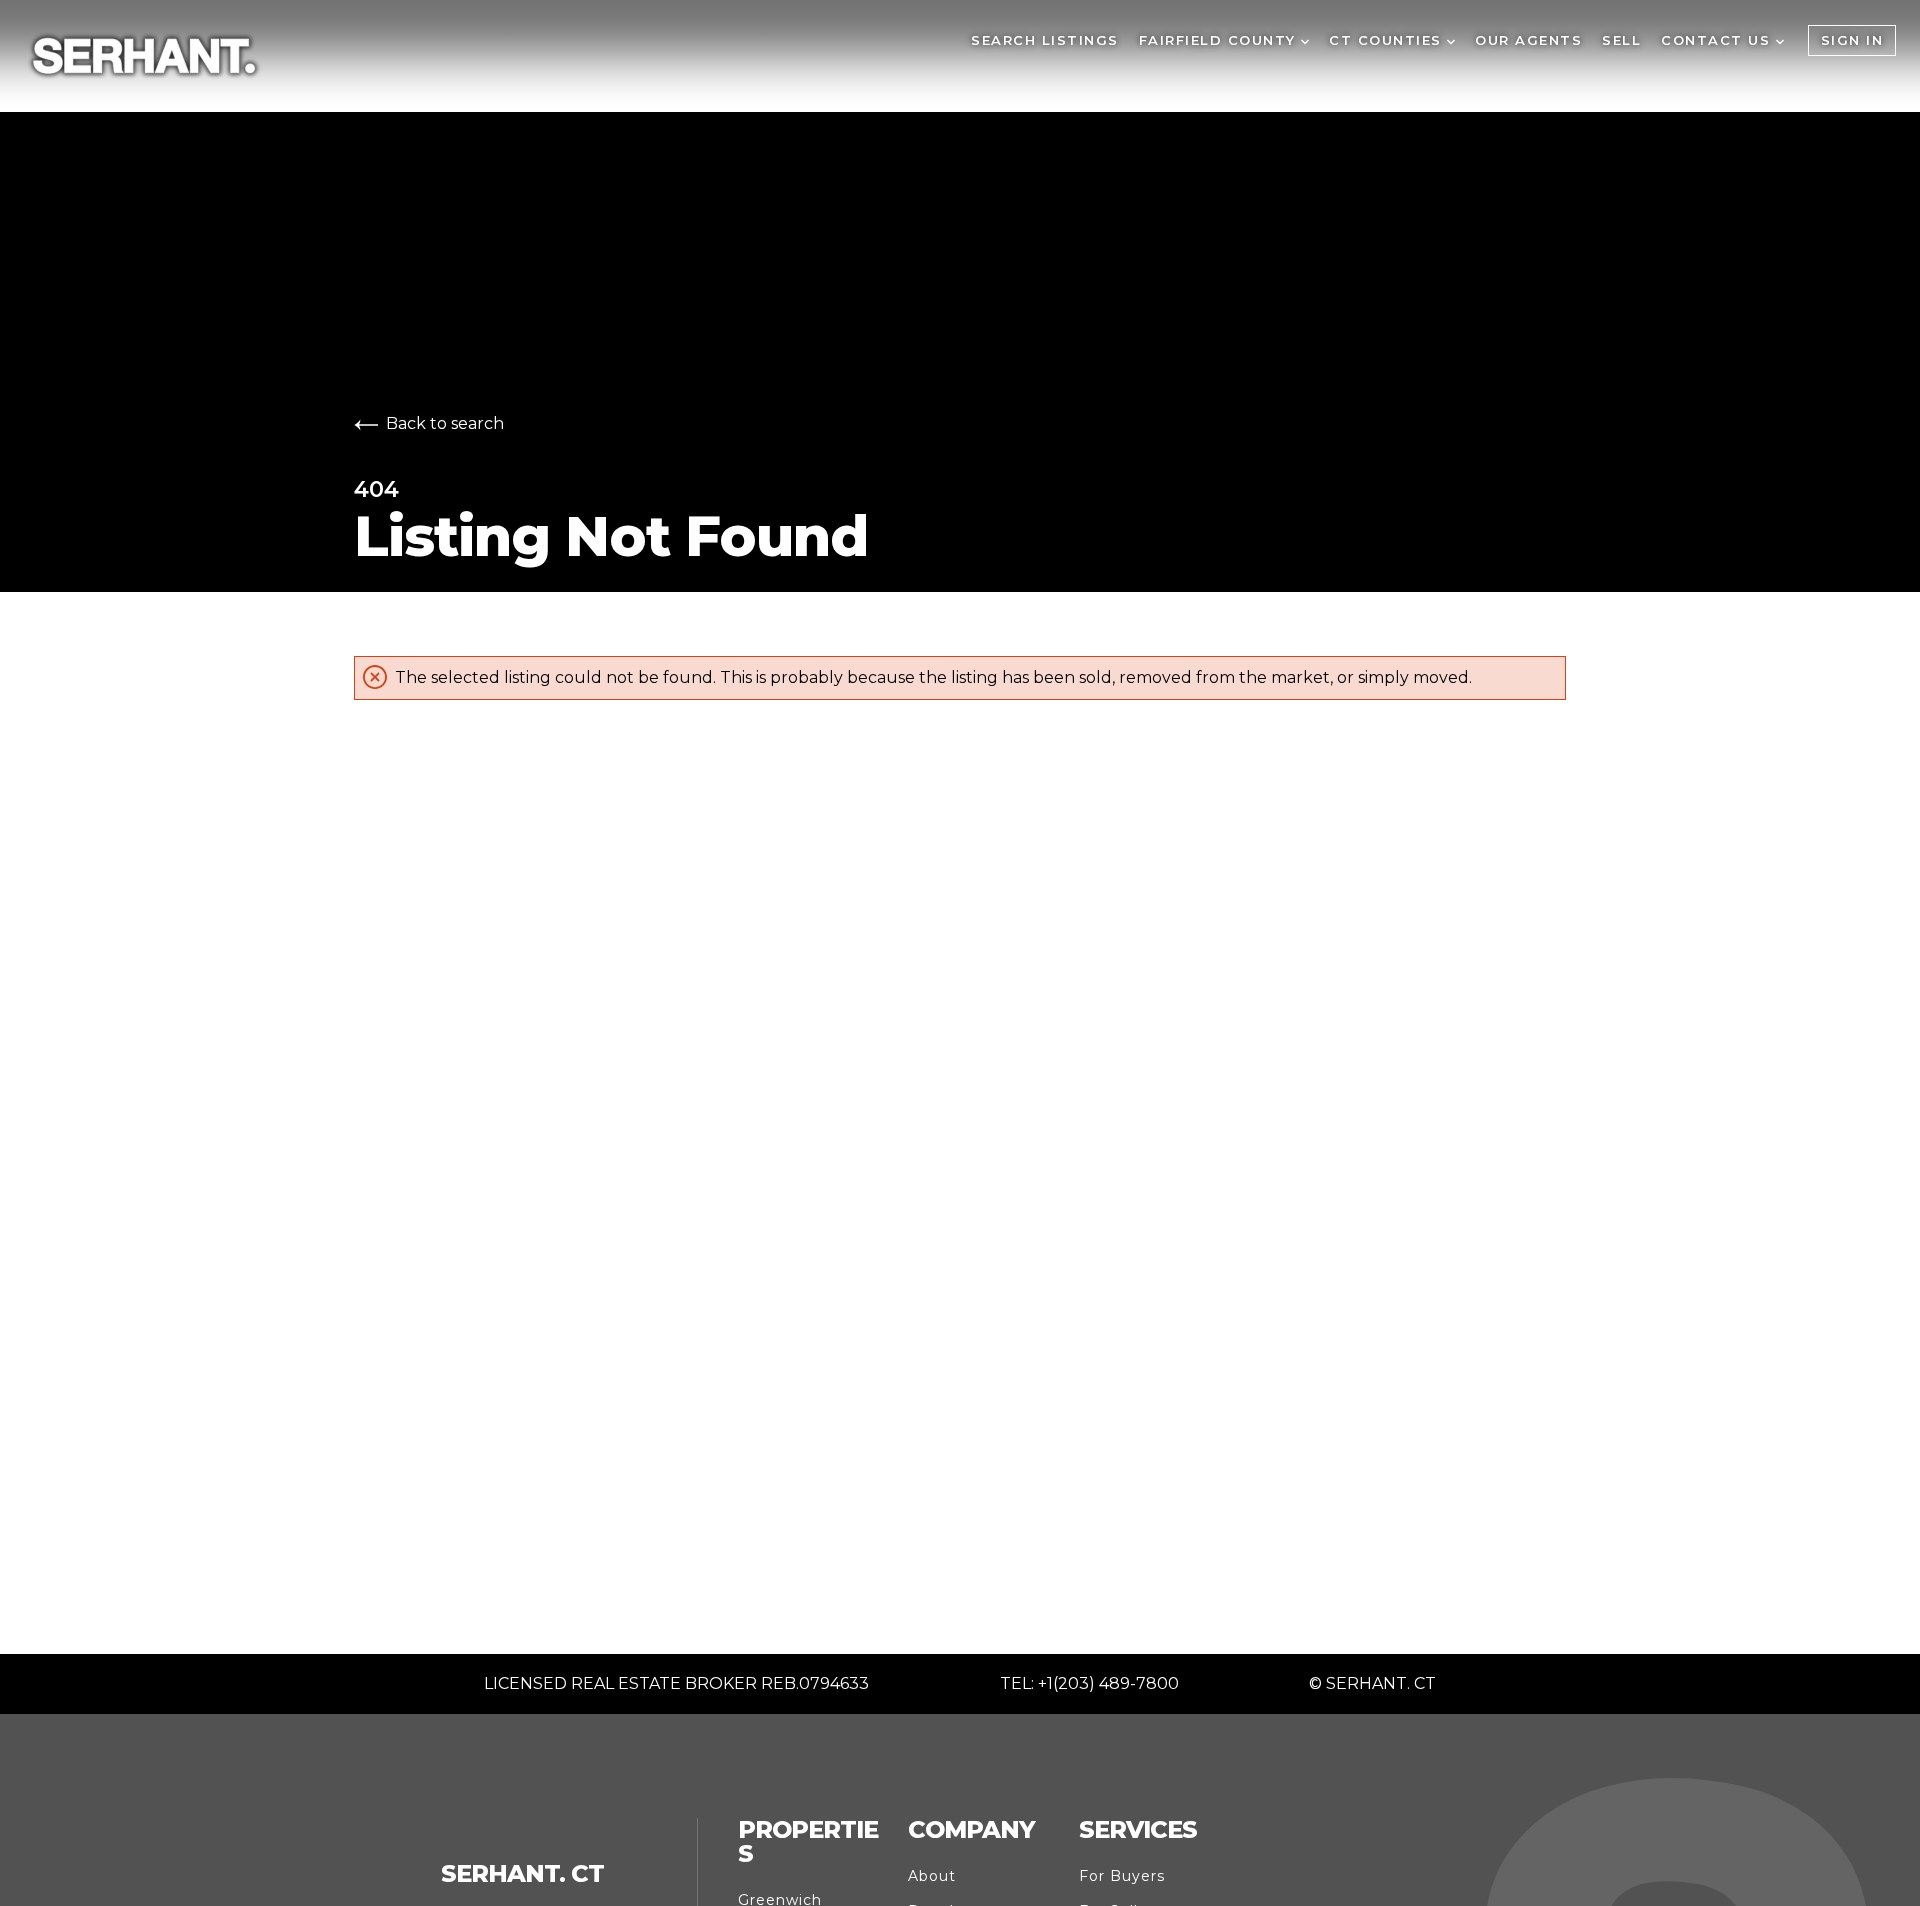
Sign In (1852, 40)
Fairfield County (1220, 40)
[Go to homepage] (497, 56)
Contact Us (1718, 40)
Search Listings (1045, 40)
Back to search (445, 423)
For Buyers (1122, 1876)
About (932, 1876)
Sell (1621, 40)
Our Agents (1528, 40)
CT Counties (1388, 40)
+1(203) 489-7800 (1108, 1683)
